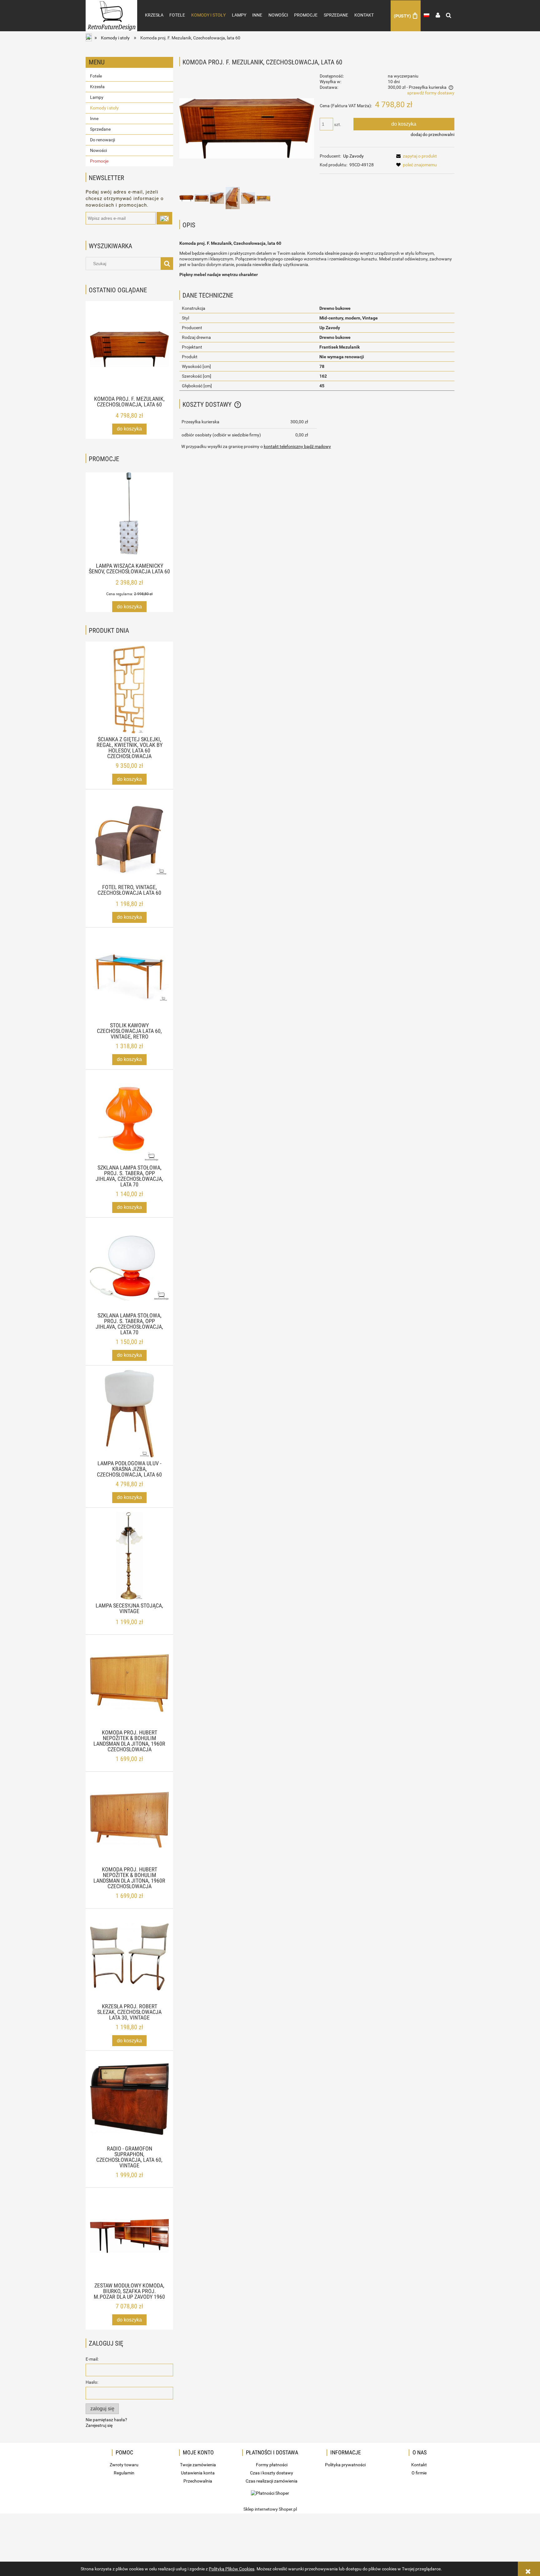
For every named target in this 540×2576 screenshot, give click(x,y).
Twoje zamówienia (198, 2465)
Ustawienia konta (198, 2473)
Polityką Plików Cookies (232, 2569)
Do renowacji (102, 140)
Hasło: (92, 2382)
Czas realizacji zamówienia (272, 2481)
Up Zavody (353, 156)
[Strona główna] (111, 9)
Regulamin (124, 2473)
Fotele (96, 76)
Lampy (97, 97)
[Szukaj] (167, 264)
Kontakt (419, 2465)
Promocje (99, 161)
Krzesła (97, 87)
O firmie (419, 2473)
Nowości (98, 150)
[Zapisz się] (164, 218)
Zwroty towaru (124, 2465)
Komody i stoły (104, 108)
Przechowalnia (198, 2481)
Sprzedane (100, 129)
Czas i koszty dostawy (272, 2473)
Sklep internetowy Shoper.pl (270, 2509)
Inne (94, 118)
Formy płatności (272, 2465)
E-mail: (92, 2359)
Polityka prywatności (345, 2465)
